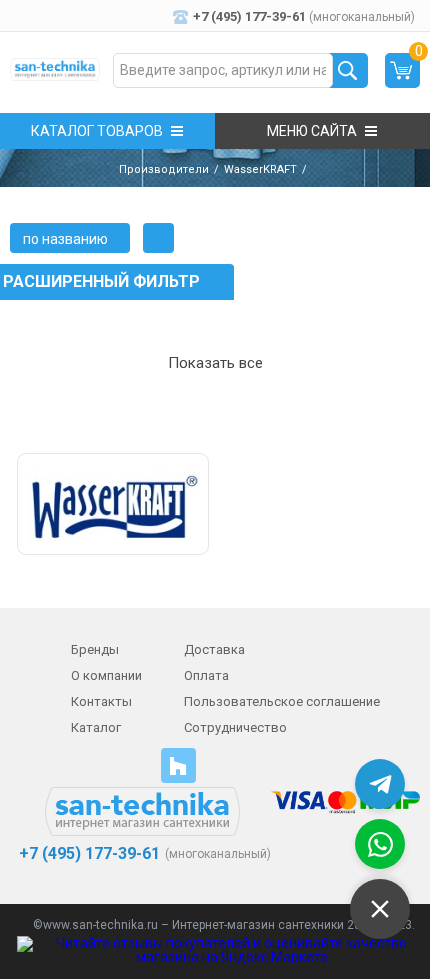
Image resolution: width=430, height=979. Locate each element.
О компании (106, 675)
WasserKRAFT (260, 169)
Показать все (215, 363)
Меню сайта (312, 131)
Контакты (101, 701)
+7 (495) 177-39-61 (87, 854)
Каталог (96, 727)
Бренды (95, 649)
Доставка (214, 649)
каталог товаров (97, 131)
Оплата (206, 675)
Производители (164, 169)
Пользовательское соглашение (282, 701)
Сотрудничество (235, 727)
